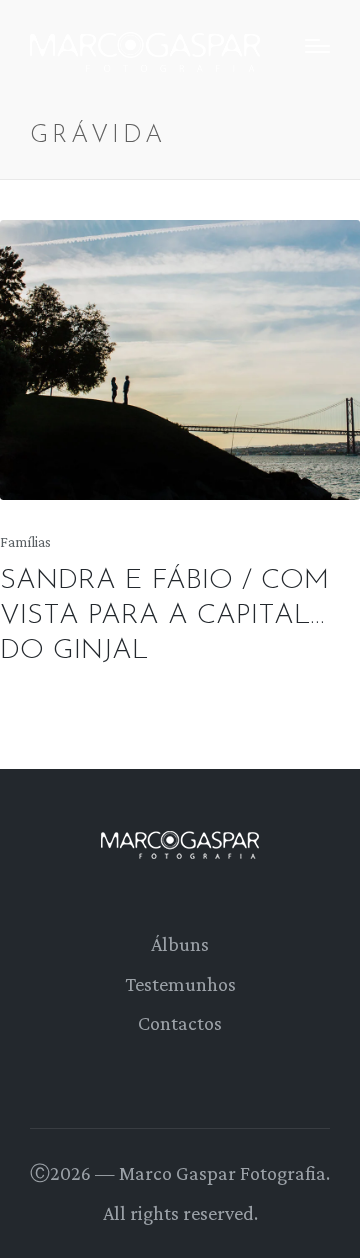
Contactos (180, 1023)
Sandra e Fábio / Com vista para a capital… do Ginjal (164, 616)
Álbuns (180, 944)
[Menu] (317, 46)
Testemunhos (180, 984)
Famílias (25, 542)
